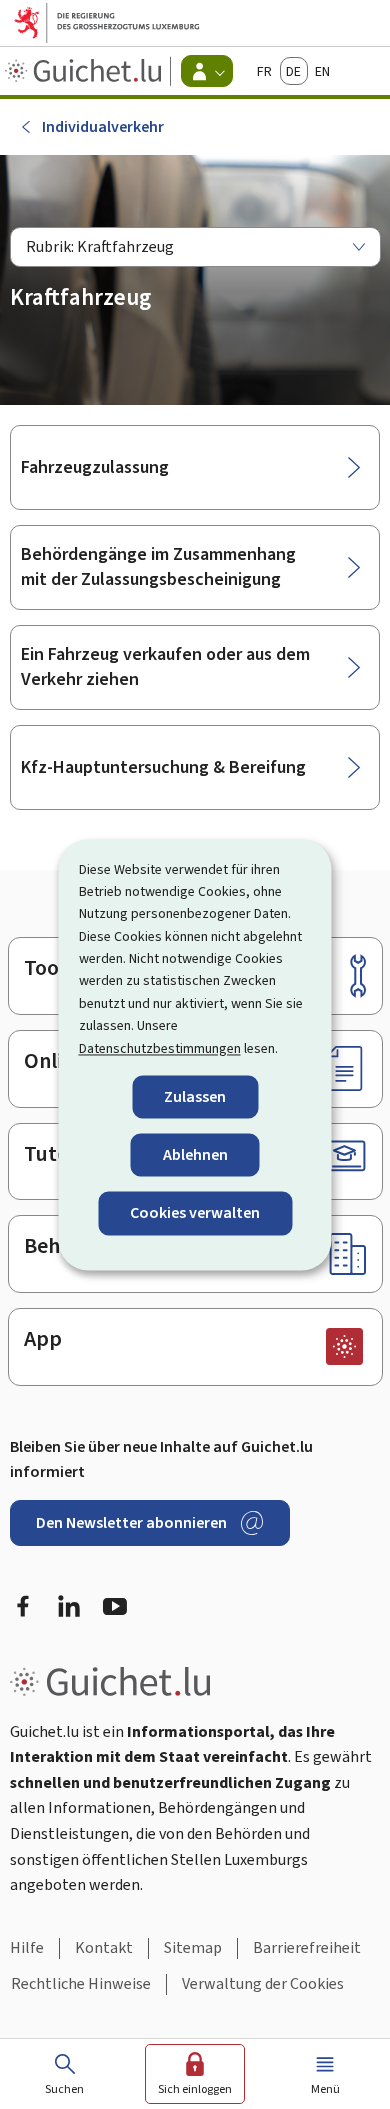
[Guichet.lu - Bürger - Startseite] (85, 71)
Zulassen (195, 1096)
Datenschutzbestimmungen (160, 1048)
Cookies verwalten (195, 1213)
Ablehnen (195, 1155)
